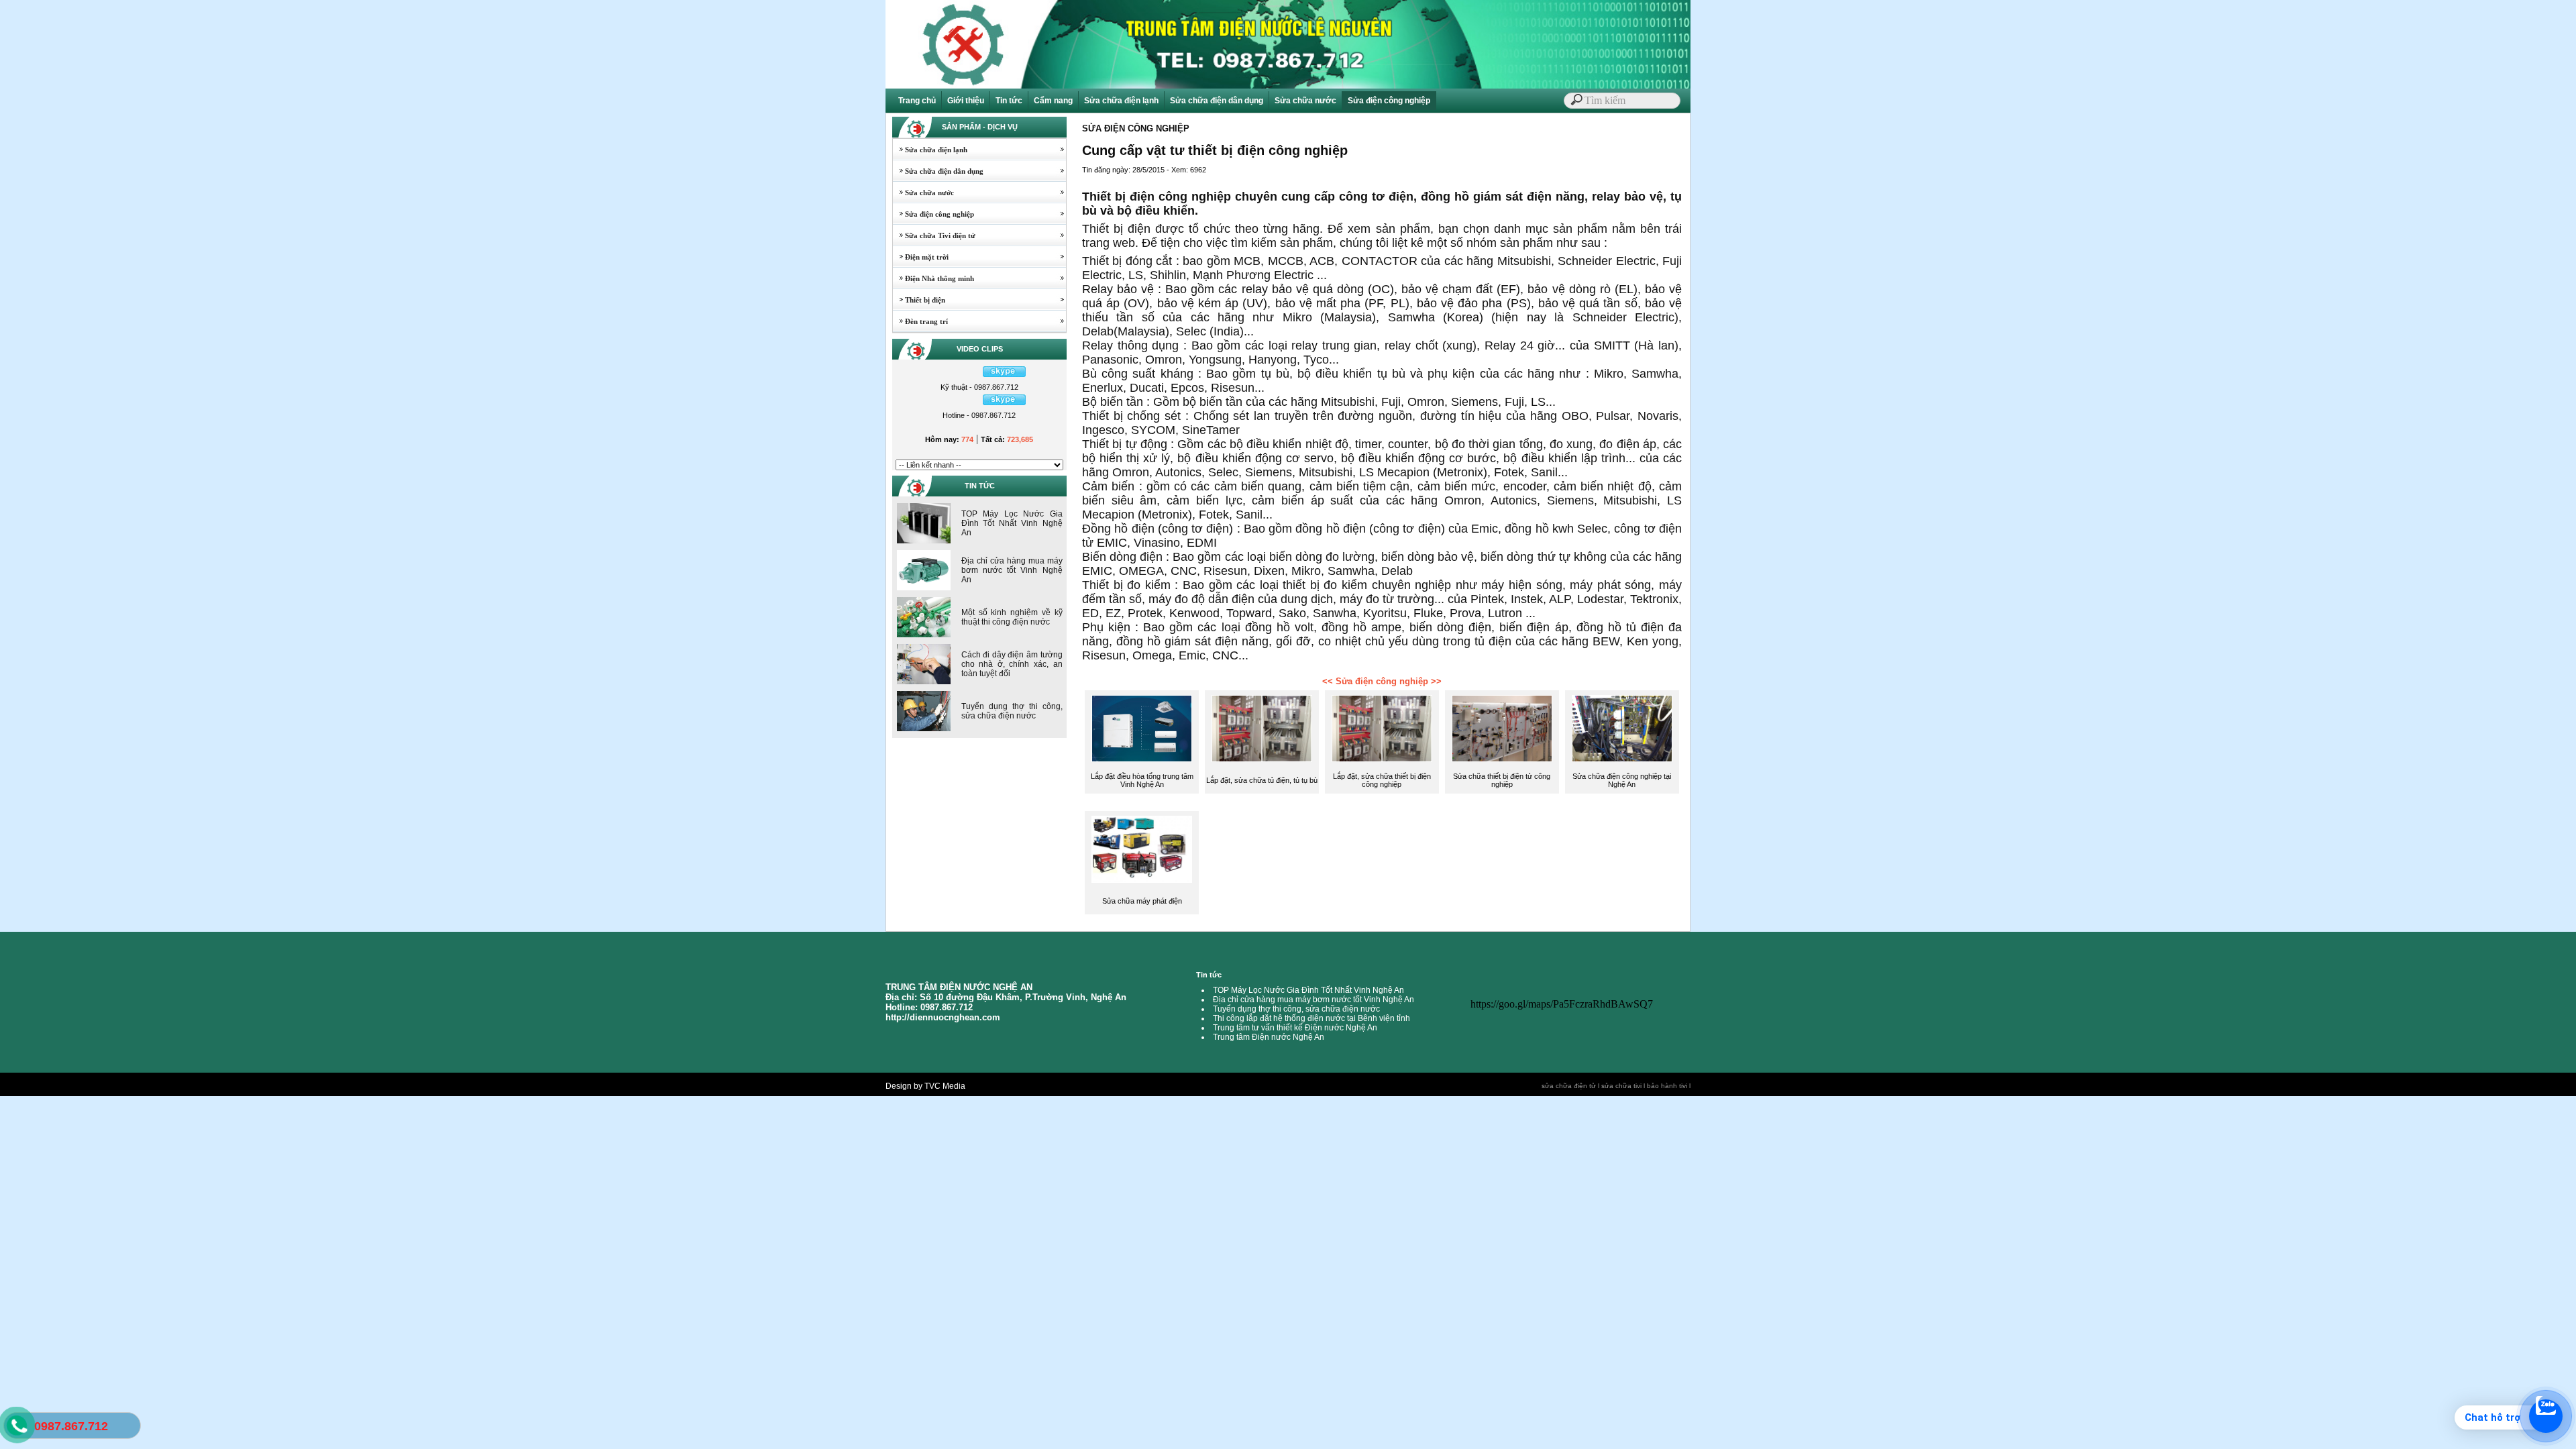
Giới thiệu (966, 101)
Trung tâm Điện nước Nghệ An (1269, 1037)
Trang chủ (917, 101)
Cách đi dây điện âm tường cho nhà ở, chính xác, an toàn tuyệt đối (1012, 664)
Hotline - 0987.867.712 (979, 415)
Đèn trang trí (920, 321)
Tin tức (1009, 101)
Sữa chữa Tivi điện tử (934, 235)
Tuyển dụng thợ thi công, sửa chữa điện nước (1012, 711)
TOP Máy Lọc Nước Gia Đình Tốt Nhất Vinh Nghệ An (1012, 523)
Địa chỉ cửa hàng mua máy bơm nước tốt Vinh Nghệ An (1012, 570)
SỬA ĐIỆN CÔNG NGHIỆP (1136, 128)
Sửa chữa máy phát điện (1142, 901)
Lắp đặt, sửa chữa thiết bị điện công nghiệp (1382, 780)
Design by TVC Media (925, 1086)
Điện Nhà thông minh (933, 278)
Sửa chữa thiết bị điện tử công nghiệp (1502, 780)
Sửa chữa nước (1305, 101)
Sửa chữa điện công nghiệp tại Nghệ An (1622, 780)
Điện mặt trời (921, 257)
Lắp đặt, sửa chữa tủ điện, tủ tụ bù (1262, 780)
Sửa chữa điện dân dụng (1217, 101)
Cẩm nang (1053, 101)
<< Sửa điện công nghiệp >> (1382, 681)
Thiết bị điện (919, 300)
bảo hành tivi (1667, 1086)
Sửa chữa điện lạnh (1121, 101)
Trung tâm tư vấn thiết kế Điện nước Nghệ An (1295, 1028)
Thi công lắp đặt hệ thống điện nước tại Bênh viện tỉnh (1311, 1018)
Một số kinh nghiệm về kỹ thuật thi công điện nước (1012, 617)
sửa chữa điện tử (1569, 1086)
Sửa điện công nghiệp (1389, 101)
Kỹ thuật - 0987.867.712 (979, 387)
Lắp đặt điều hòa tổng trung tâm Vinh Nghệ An (1142, 780)
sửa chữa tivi (1621, 1086)
